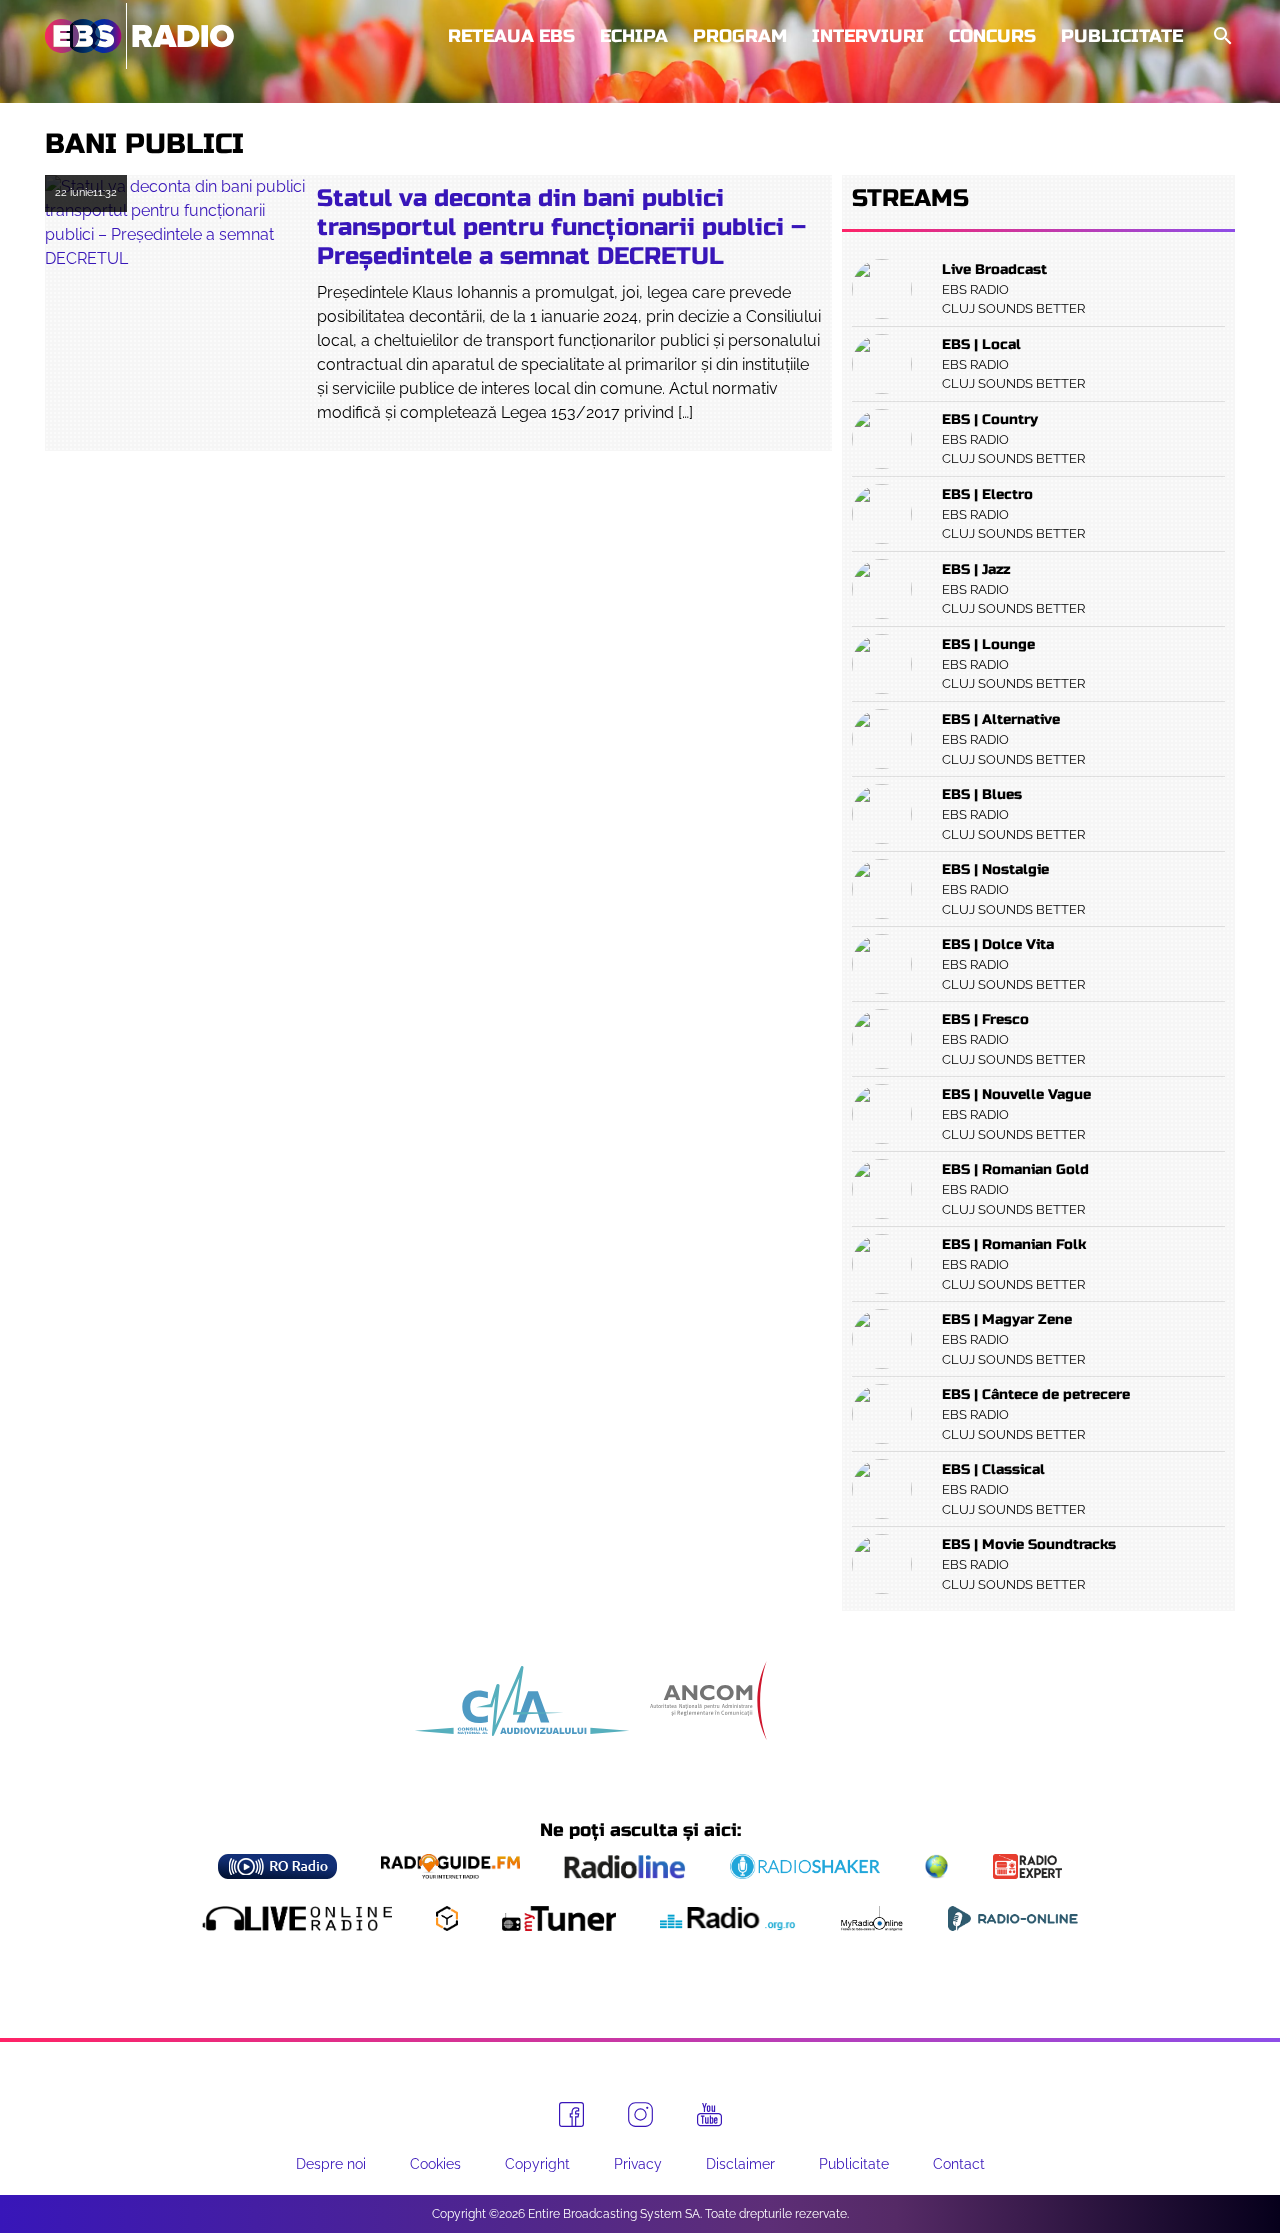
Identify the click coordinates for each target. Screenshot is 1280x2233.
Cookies (435, 2164)
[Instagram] (640, 2114)
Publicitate (1122, 36)
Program (740, 36)
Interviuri (868, 36)
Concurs (992, 36)
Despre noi (331, 2164)
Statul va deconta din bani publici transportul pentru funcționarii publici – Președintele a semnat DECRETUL (561, 227)
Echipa (634, 36)
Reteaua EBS (511, 36)
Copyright (537, 2164)
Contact (959, 2164)
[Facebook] (571, 2114)
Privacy (638, 2164)
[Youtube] (709, 2115)
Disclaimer (740, 2164)
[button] (1221, 36)
